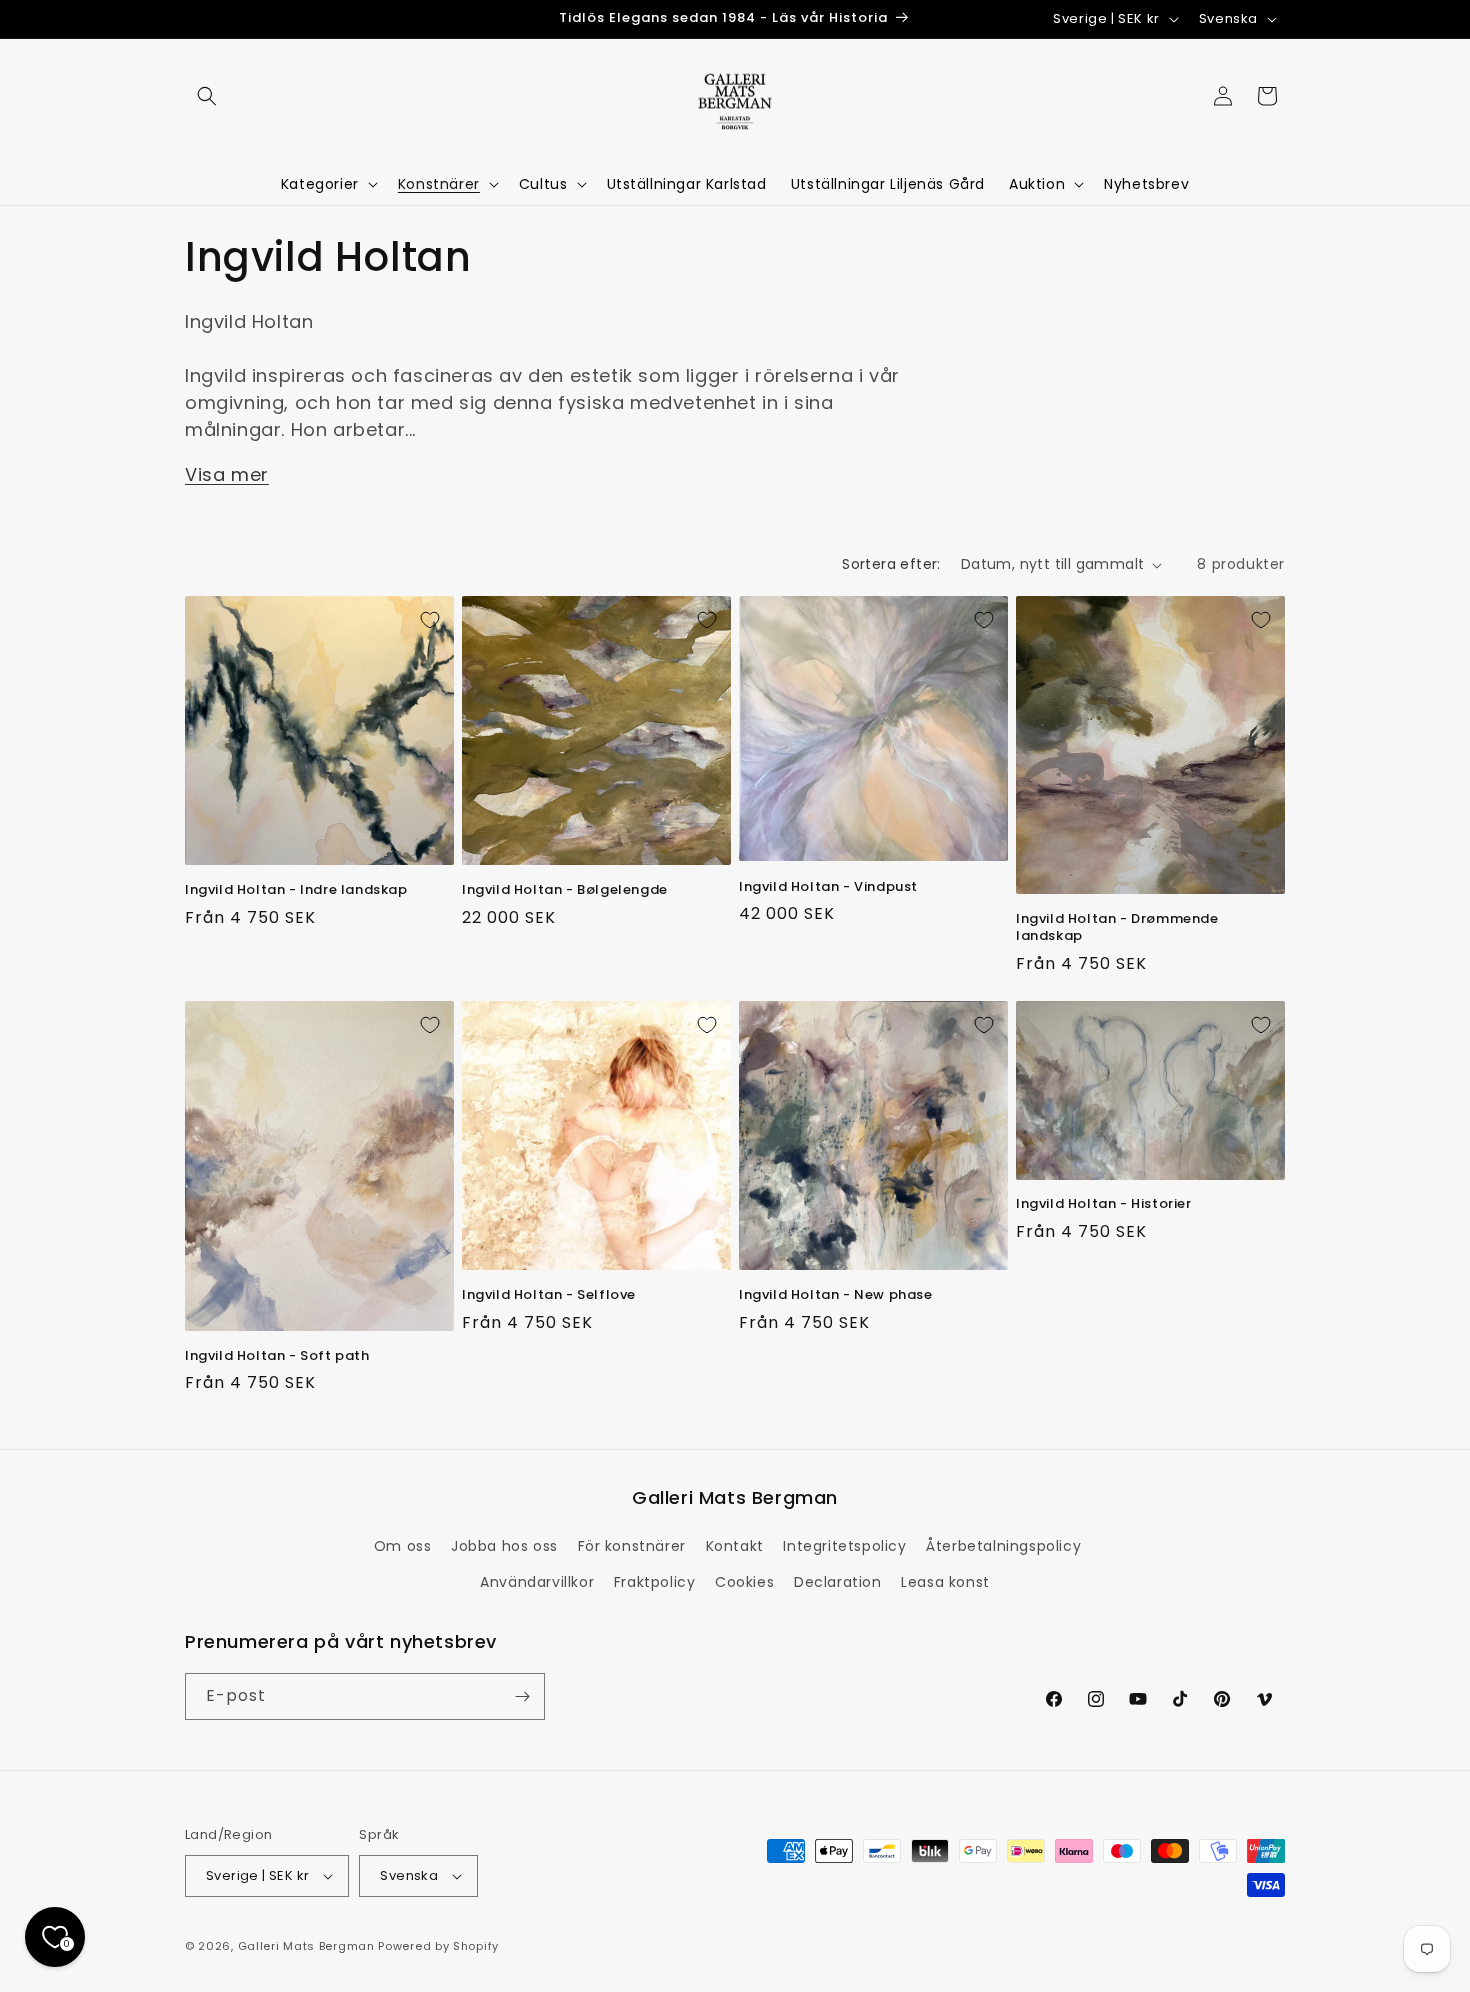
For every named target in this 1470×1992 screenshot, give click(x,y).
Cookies (744, 1582)
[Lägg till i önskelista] (430, 620)
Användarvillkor (537, 1582)
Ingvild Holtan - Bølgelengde (565, 890)
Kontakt (735, 1546)
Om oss (403, 1546)
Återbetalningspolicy (1003, 1546)
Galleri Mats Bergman (306, 1946)
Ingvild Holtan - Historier (1104, 1204)
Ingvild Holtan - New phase (836, 1295)
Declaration (838, 1582)
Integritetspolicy (844, 1546)
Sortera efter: (891, 564)
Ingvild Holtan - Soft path (277, 1356)
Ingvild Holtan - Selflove (549, 1295)
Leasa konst (945, 1582)
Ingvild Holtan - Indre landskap (296, 890)
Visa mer (227, 474)
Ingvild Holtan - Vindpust (828, 887)
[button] (207, 96)
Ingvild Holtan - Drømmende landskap (1117, 928)
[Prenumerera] (522, 1696)
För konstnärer (632, 1546)
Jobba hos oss (504, 1546)
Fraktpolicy (655, 1582)
